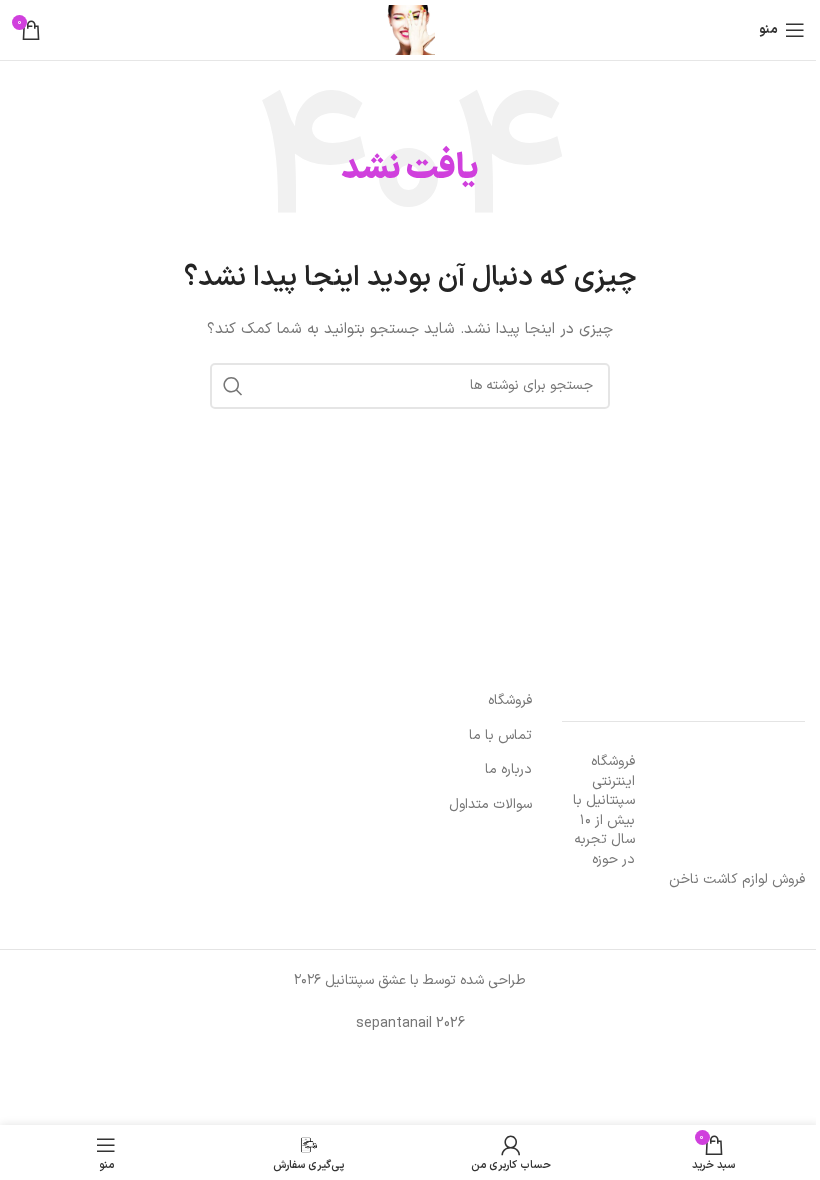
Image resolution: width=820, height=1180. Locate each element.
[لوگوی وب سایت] (410, 29)
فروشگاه (510, 701)
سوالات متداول (490, 805)
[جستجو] (233, 386)
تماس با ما (500, 736)
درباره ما (508, 770)
